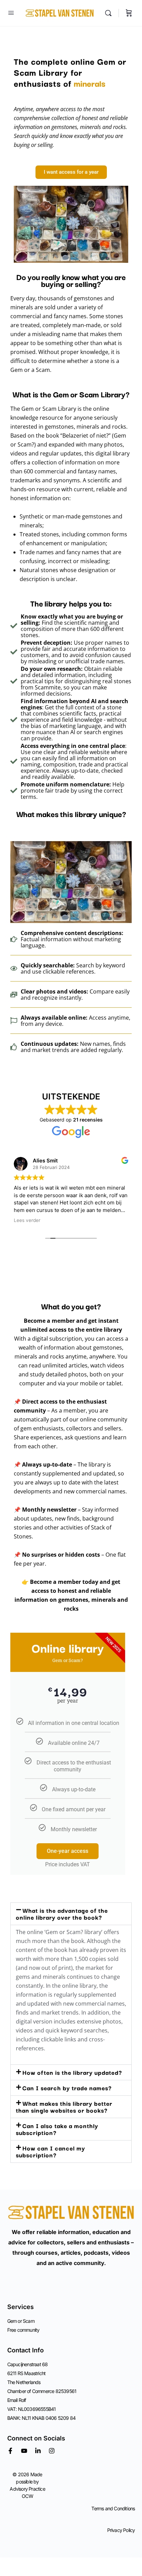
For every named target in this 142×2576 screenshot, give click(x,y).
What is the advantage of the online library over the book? (62, 1914)
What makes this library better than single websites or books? (64, 2107)
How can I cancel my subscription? (50, 2151)
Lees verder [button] (27, 1220)
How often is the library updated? (72, 2072)
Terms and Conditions (113, 2508)
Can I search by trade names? (67, 2088)
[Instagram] (52, 2451)
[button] (71, 1914)
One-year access (68, 1851)
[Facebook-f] (10, 2451)
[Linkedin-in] (38, 2451)
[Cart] (129, 13)
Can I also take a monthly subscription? (57, 2129)
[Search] (110, 13)
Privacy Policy (121, 2530)
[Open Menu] (11, 13)
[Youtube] (24, 2451)
